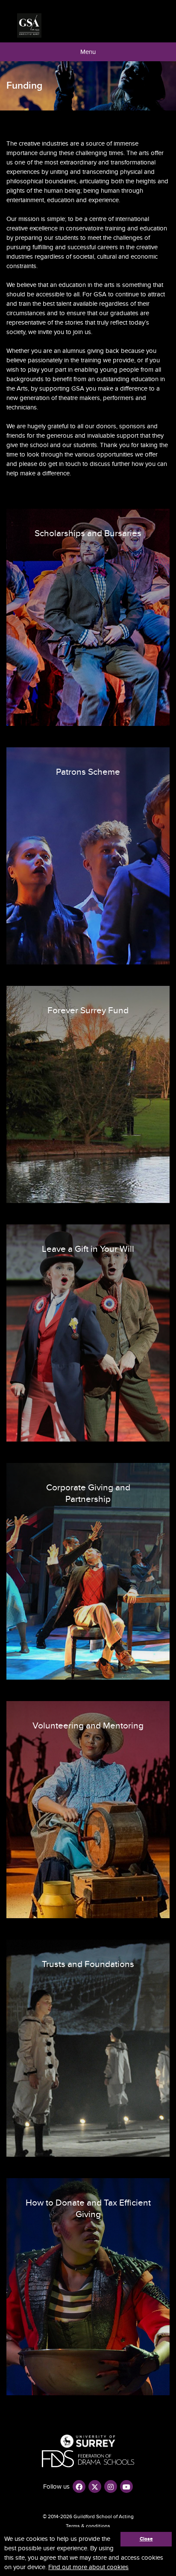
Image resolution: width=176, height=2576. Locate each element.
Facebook (79, 2486)
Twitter (95, 2486)
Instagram (111, 2486)
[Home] (29, 25)
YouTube (126, 2486)
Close (146, 2539)
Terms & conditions (88, 2526)
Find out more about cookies (88, 2567)
